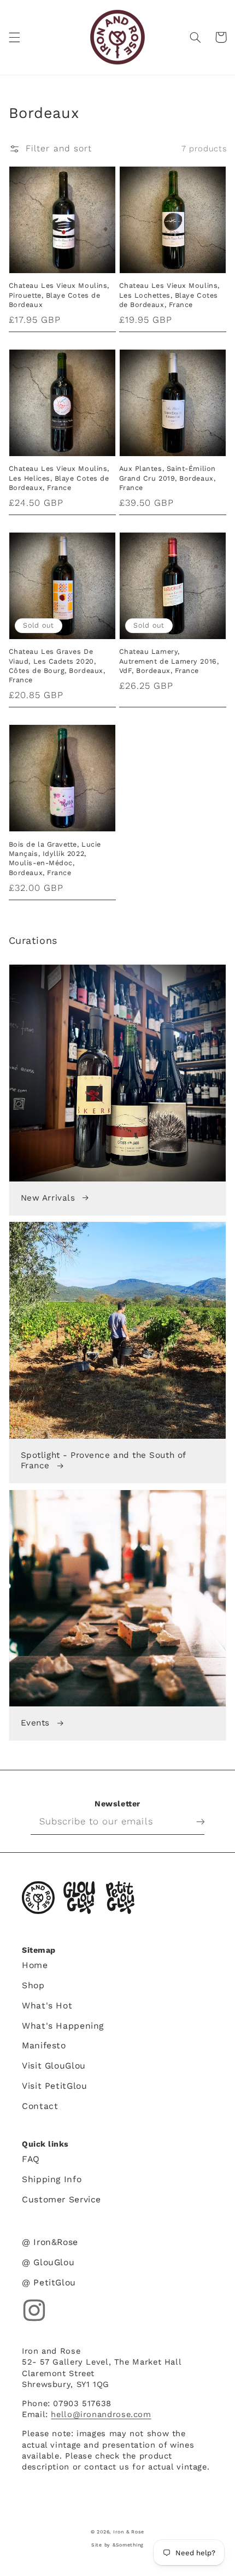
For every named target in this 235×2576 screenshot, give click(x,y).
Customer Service (61, 2199)
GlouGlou (79, 1898)
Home (35, 1965)
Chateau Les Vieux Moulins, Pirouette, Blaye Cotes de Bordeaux (59, 295)
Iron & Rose (38, 1898)
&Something (128, 2545)
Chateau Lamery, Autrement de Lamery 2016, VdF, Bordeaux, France (169, 661)
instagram (34, 2310)
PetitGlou (120, 1898)
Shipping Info (52, 2179)
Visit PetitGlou (54, 2086)
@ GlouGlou (48, 2262)
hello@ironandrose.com (101, 2414)
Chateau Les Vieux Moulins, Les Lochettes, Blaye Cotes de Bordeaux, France (169, 295)
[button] (14, 37)
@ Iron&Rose (50, 2242)
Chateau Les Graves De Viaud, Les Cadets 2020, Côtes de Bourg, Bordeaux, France (57, 666)
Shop (33, 1985)
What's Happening (63, 2026)
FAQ (31, 2159)
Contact (40, 2106)
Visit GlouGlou (54, 2066)
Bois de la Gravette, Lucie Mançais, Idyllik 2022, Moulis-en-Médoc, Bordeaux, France (55, 858)
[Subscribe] (192, 1822)
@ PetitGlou (49, 2282)
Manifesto (44, 2045)
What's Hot (47, 2005)
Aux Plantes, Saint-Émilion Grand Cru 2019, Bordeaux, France (168, 478)
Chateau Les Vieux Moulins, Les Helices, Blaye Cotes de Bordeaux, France (59, 478)
